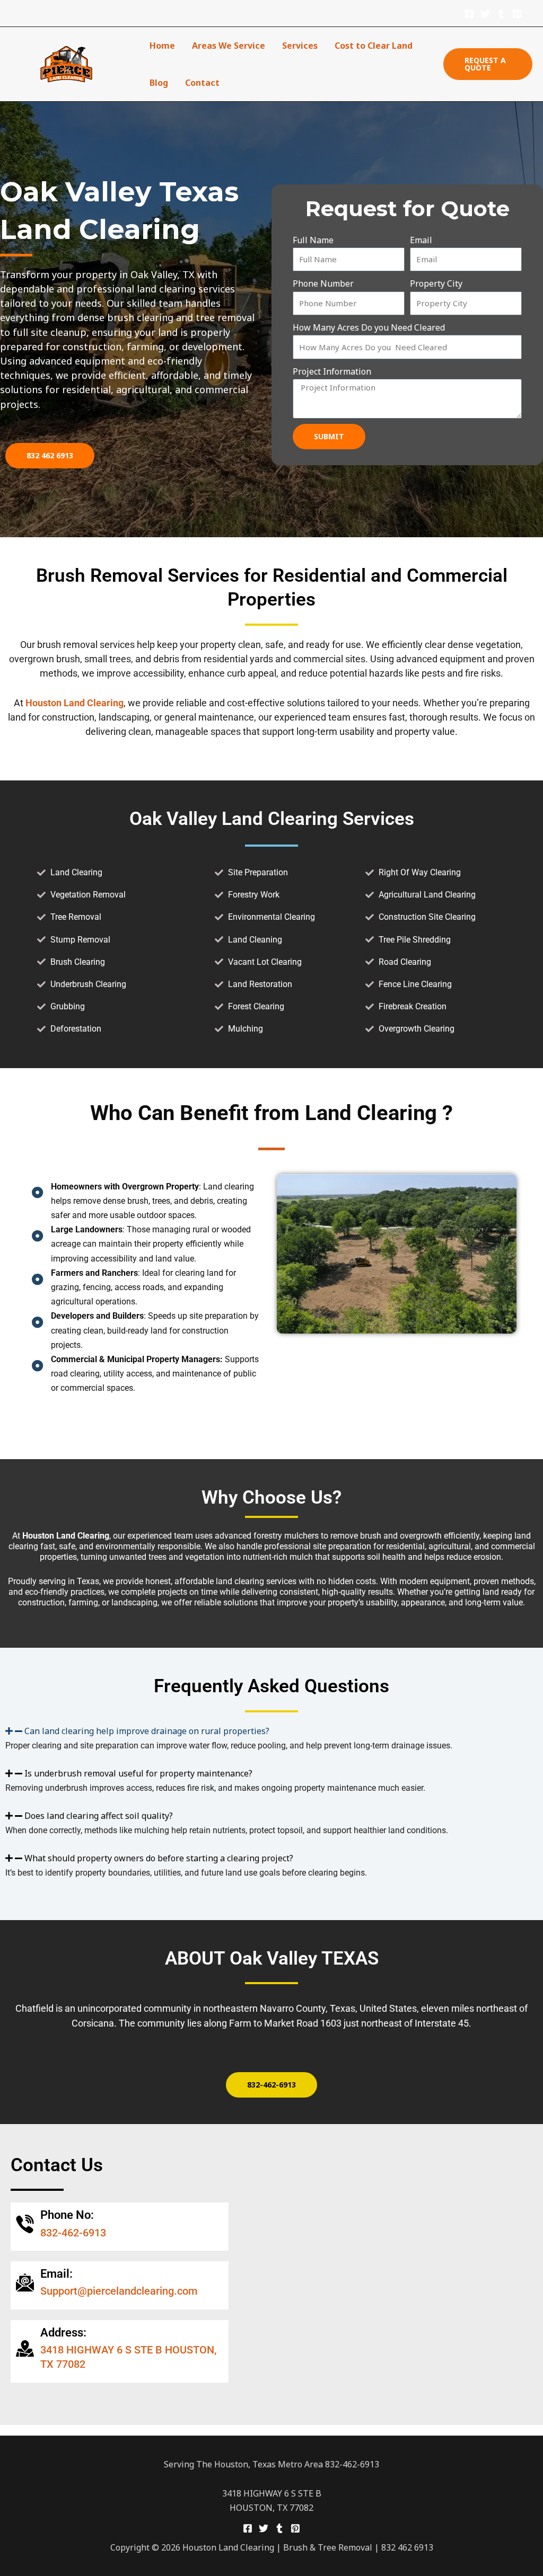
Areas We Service (229, 46)
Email (421, 240)
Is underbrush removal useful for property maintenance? (138, 1773)
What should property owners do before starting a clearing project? (159, 1858)
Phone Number (323, 283)
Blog (159, 83)
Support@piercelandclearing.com (119, 2291)
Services (300, 46)
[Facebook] (469, 14)
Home (162, 46)
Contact (202, 83)
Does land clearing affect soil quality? (99, 1816)
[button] (488, 64)
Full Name (313, 240)
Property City (436, 283)
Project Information (332, 371)
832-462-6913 (73, 2233)
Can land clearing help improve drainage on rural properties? (147, 1731)
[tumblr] (501, 14)
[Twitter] (485, 14)
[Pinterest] (517, 14)
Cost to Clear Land (374, 46)
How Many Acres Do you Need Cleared (369, 327)
